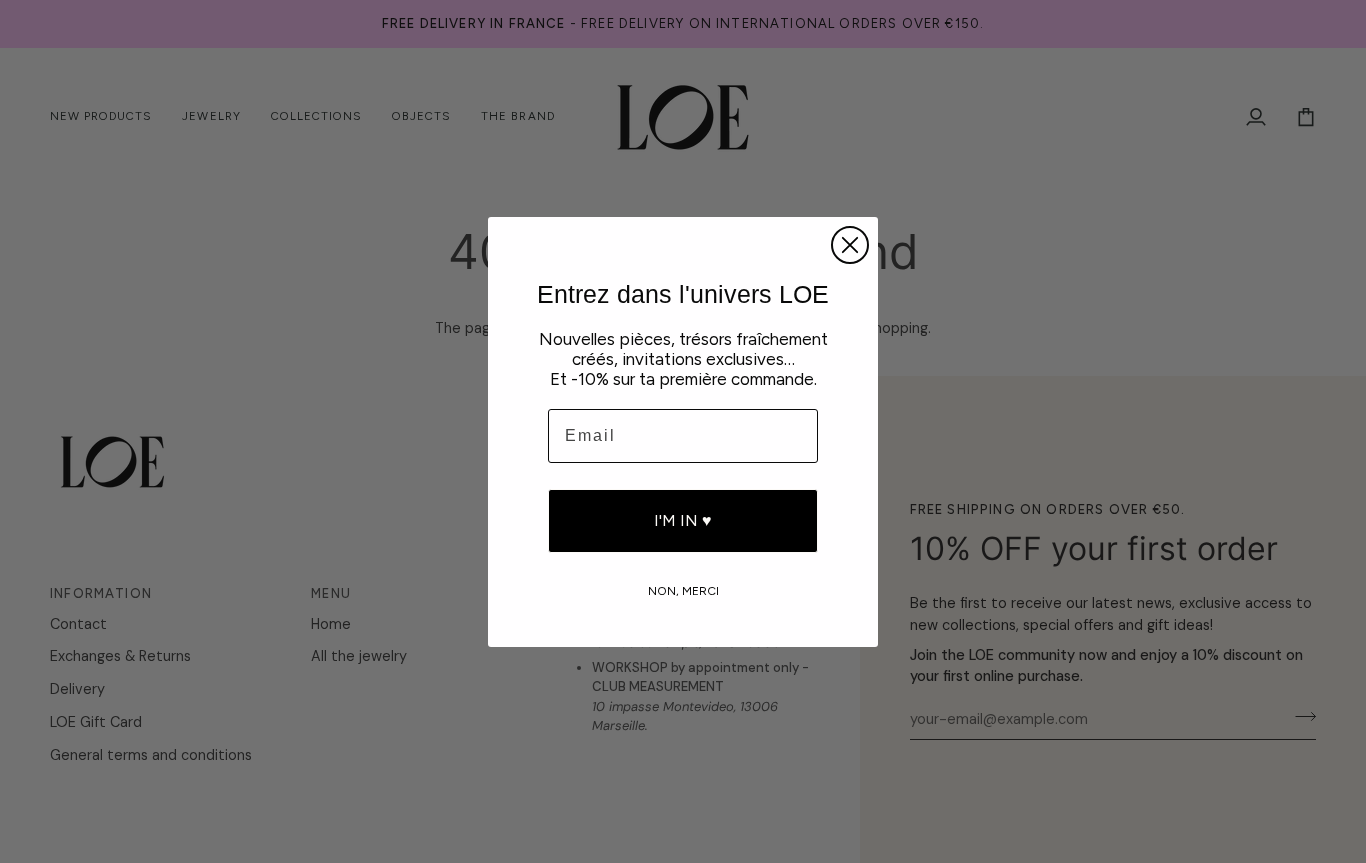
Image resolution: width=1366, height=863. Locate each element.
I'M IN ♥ (683, 520)
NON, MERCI (683, 590)
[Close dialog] (850, 245)
